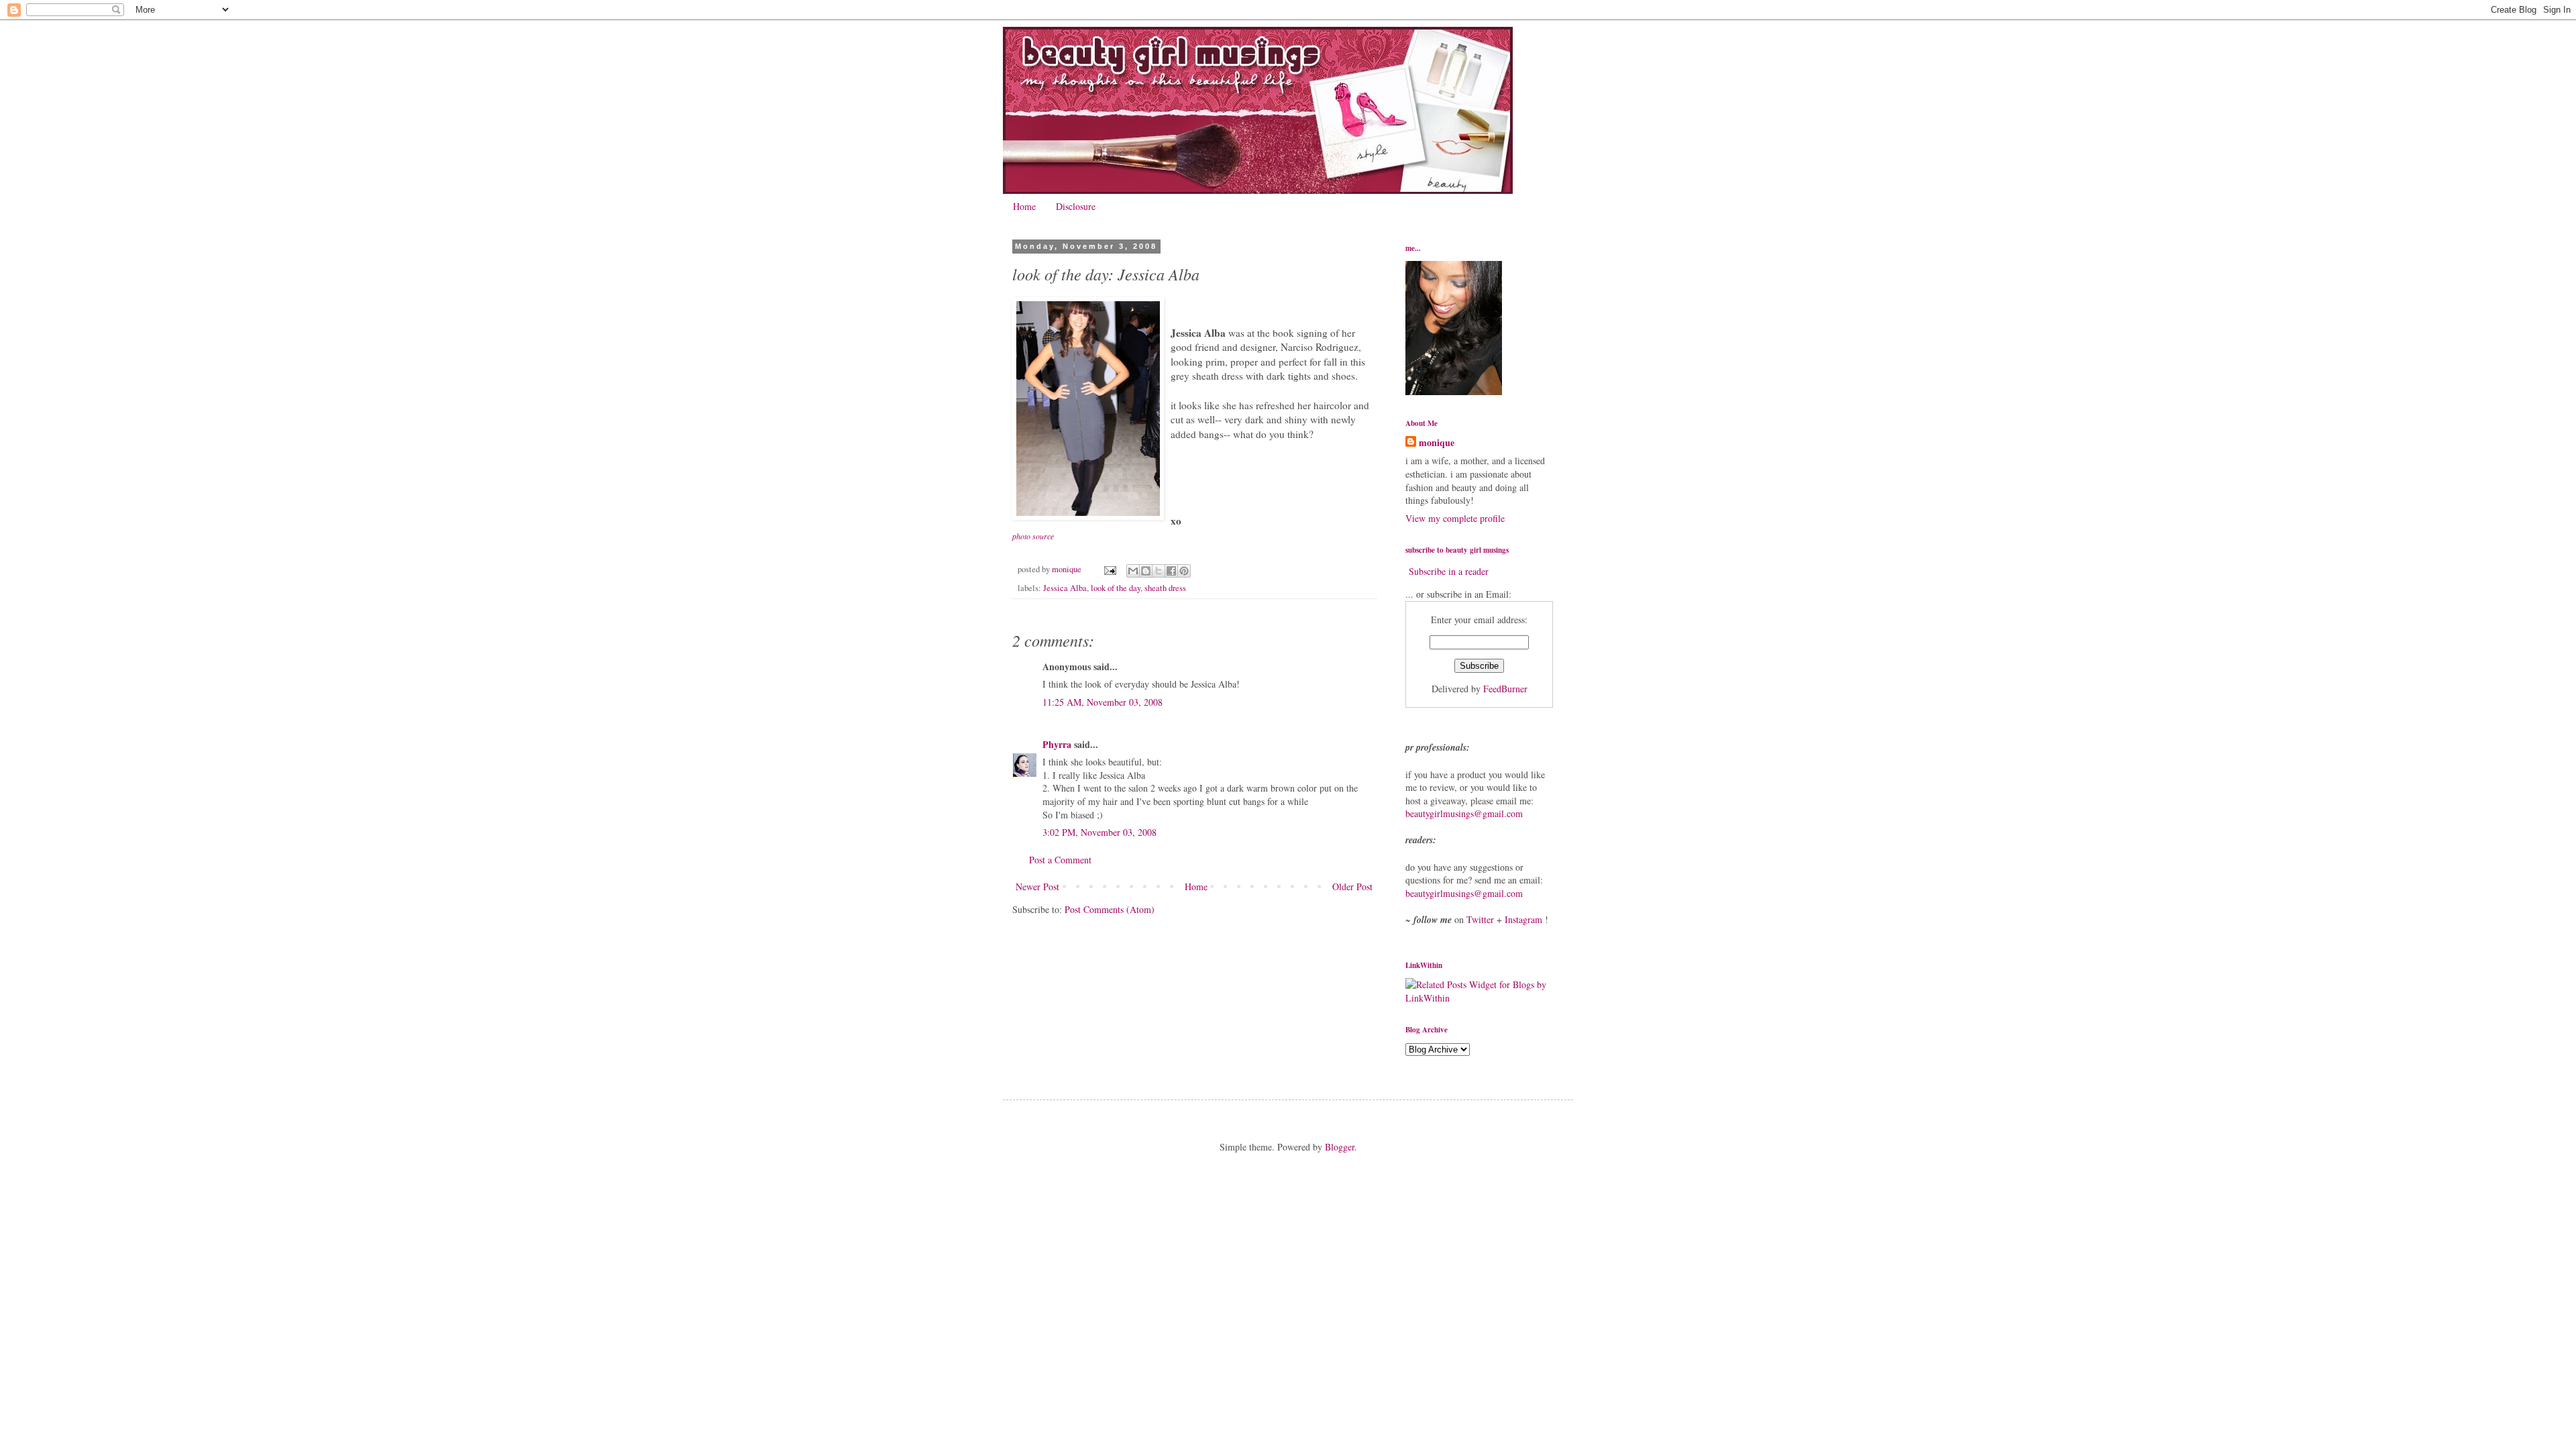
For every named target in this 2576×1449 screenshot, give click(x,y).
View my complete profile (1455, 518)
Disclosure (1076, 206)
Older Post (1352, 887)
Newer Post (1037, 887)
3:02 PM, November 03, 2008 (1099, 832)
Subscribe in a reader (1449, 571)
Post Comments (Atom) (1110, 909)
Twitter (1480, 919)
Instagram (1523, 919)
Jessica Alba (1065, 588)
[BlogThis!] (1146, 571)
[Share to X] (1159, 571)
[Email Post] (1109, 569)
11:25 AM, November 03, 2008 (1103, 702)
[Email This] (1133, 571)
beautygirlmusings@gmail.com (1464, 813)
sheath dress (1165, 588)
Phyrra (1057, 744)
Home (1024, 206)
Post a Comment (1060, 860)
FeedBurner (1505, 689)
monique (1437, 443)
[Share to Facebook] (1171, 571)
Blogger (1340, 1147)
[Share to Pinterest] (1184, 571)
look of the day (1116, 588)
